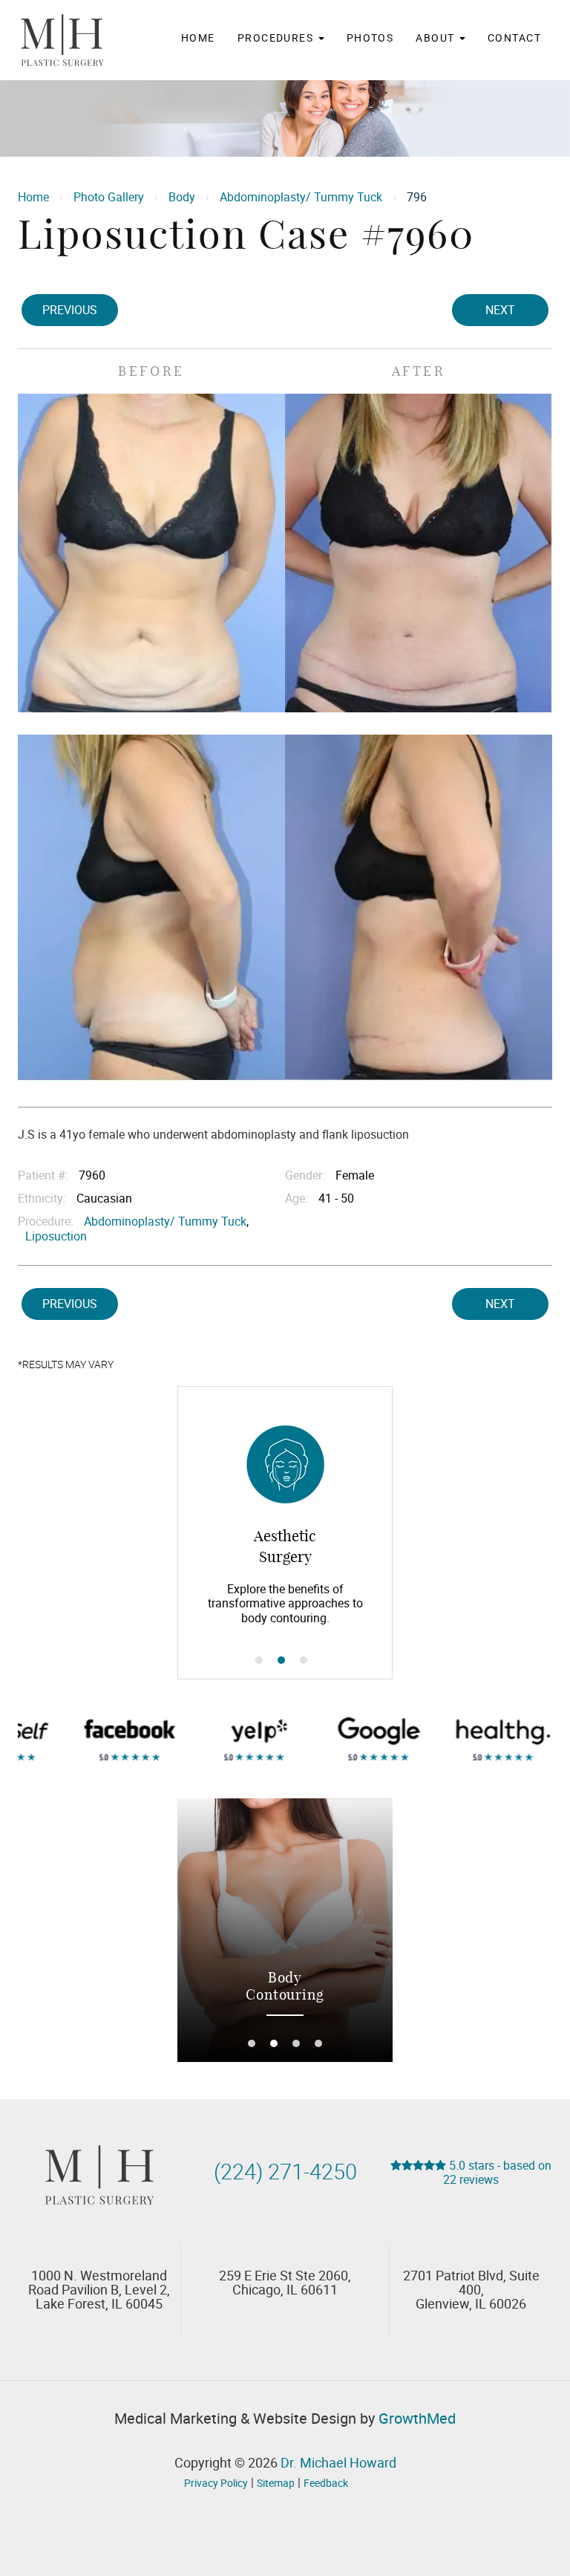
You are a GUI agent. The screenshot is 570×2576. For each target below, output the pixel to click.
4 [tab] (318, 2043)
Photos (370, 38)
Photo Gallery (109, 197)
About (437, 38)
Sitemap (276, 2483)
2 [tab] (281, 1660)
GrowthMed (417, 2418)
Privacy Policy (216, 2483)
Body (182, 197)
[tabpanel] (285, 1533)
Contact (514, 38)
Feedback (326, 2483)
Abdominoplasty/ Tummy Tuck (301, 197)
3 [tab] (304, 1660)
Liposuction (56, 1236)
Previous (70, 310)
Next (500, 310)
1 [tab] (259, 1660)
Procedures (277, 38)
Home (198, 38)
